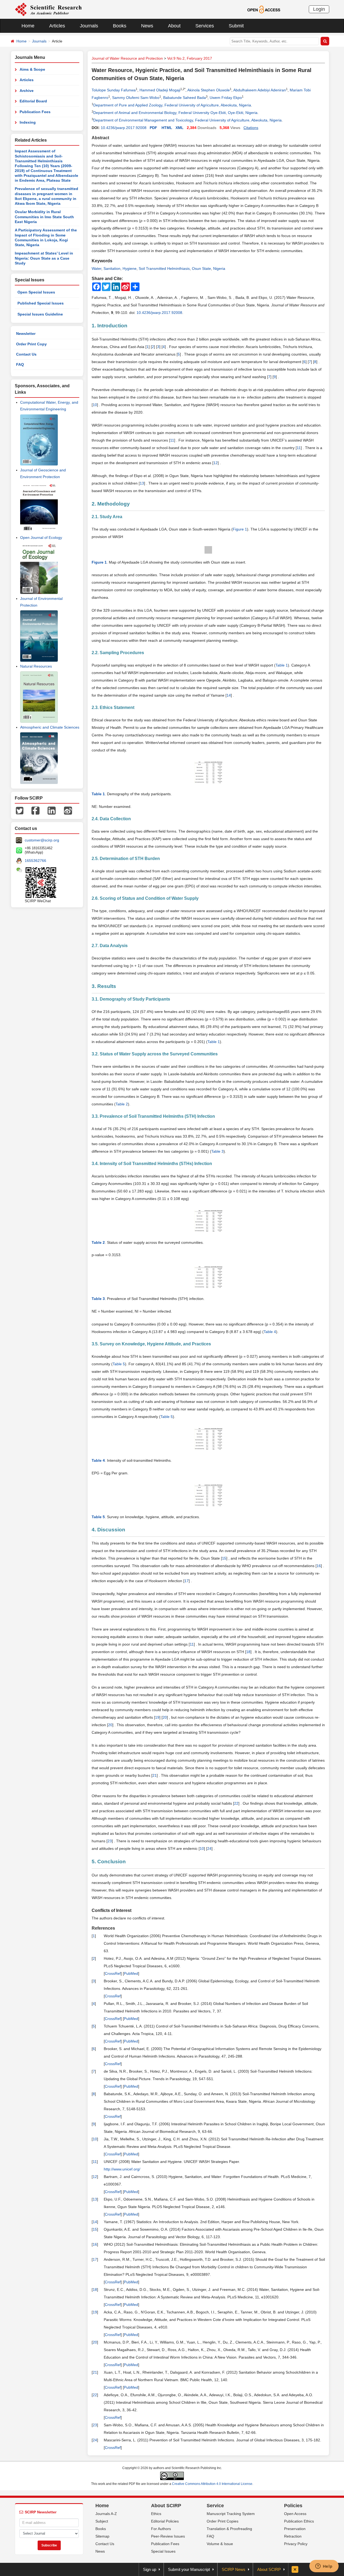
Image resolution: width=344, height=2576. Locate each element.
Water (96, 268)
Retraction (293, 2536)
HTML (167, 128)
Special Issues (163, 2551)
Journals (89, 26)
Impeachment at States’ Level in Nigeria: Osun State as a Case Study (44, 258)
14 (229, 695)
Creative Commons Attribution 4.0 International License (212, 2484)
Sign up (150, 2569)
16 (319, 1566)
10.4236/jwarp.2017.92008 (124, 128)
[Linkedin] (52, 810)
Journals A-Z (106, 2514)
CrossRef (113, 1973)
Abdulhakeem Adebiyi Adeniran (260, 90)
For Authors (161, 2529)
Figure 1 (240, 529)
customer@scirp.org (42, 840)
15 (224, 1558)
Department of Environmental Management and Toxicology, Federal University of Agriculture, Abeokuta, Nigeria (187, 120)
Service (215, 2506)
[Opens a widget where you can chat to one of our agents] (324, 2567)
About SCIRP (166, 2506)
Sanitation (112, 268)
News (147, 26)
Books (120, 26)
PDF (153, 128)
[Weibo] (68, 810)
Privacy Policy (296, 2544)
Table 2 (122, 1104)
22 (236, 1803)
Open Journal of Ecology (41, 538)
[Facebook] (35, 810)
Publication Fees (35, 112)
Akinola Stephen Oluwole (209, 90)
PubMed (131, 1973)
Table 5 (119, 1364)
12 (216, 463)
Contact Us (26, 354)
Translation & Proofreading (229, 2529)
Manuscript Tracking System (231, 2514)
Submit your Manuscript (189, 2569)
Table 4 (270, 1332)
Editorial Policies (165, 2521)
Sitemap (102, 2536)
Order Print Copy (31, 344)
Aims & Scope (32, 69)
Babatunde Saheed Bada (184, 98)
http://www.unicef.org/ (122, 2169)
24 (209, 1848)
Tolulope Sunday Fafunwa (114, 90)
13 (142, 483)
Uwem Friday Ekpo (226, 98)
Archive (27, 91)
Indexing (28, 122)
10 (95, 405)
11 (172, 440)
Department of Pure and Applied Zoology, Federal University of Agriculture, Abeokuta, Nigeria (172, 105)
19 (157, 1717)
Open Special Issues (36, 292)
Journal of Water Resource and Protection (127, 58)
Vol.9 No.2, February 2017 (190, 58)
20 (165, 1717)
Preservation (295, 2529)
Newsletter (26, 334)
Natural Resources (36, 666)
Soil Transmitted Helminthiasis (164, 268)
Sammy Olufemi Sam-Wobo (136, 98)
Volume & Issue (220, 2544)
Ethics (156, 2514)
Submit (236, 26)
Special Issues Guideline (40, 314)
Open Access (295, 2514)
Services (205, 26)
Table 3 (217, 1151)
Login (319, 9)
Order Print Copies (223, 2521)
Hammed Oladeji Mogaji (160, 90)
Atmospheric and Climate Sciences (50, 727)
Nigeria (219, 268)
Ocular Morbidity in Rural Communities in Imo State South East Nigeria (44, 217)
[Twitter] (20, 810)
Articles (57, 26)
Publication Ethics (299, 2521)
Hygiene (130, 268)
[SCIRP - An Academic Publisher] (48, 9)
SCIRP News (234, 2569)
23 (110, 1841)
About (174, 26)
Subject (102, 2521)
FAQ (20, 364)
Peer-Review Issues (168, 2536)
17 (187, 1581)
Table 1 (282, 665)
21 (155, 1775)
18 (248, 1652)
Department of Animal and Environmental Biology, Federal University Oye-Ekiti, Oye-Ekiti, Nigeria (175, 113)
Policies (293, 2506)
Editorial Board (33, 101)
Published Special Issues (41, 303)
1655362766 (35, 861)
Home (28, 26)
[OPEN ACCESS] (264, 9)
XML (180, 128)
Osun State (201, 268)
